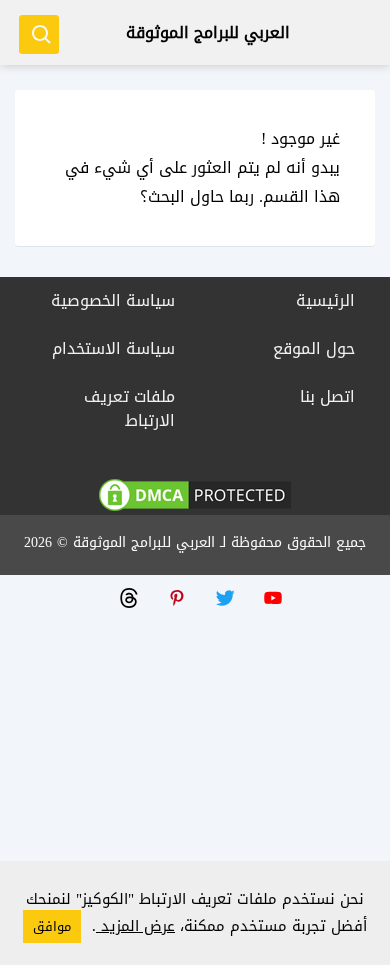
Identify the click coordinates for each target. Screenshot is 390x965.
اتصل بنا (327, 396)
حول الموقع (314, 348)
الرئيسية (325, 300)
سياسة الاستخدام (113, 348)
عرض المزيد (135, 926)
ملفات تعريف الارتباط (129, 408)
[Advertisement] (195, 770)
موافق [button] (52, 926)
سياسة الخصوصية (113, 300)
